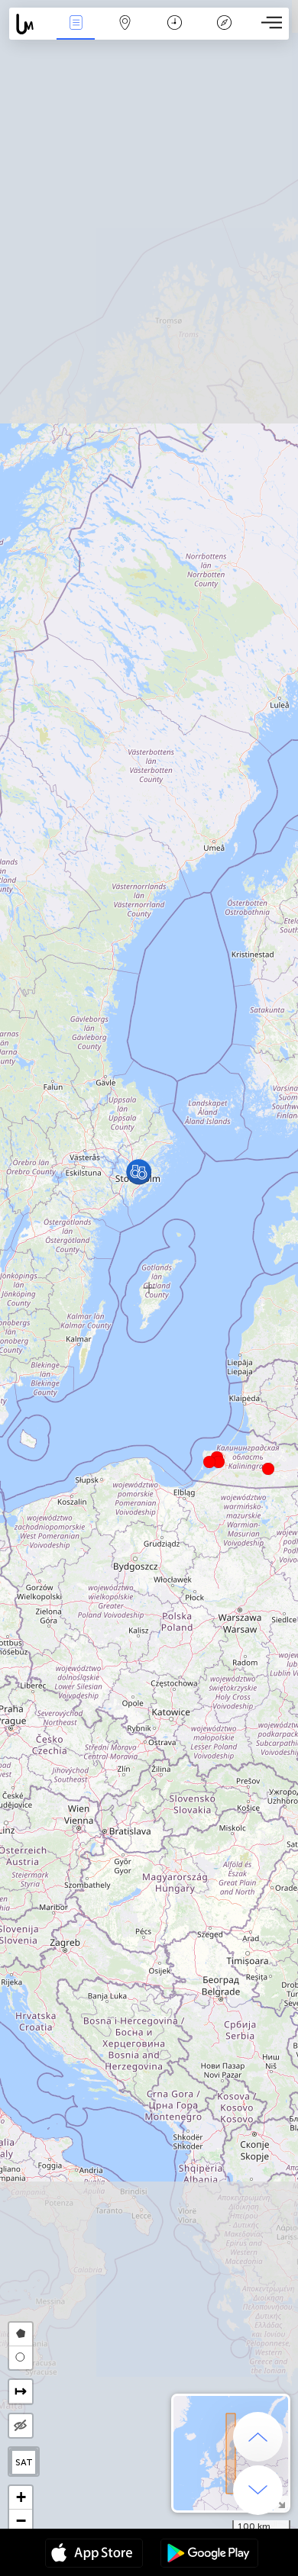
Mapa (125, 33)
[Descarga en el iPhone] (94, 2555)
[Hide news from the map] (21, 2426)
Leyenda (224, 33)
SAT (24, 2462)
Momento (175, 33)
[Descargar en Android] (209, 2555)
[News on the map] (30, 24)
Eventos (76, 33)
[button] (219, 1462)
